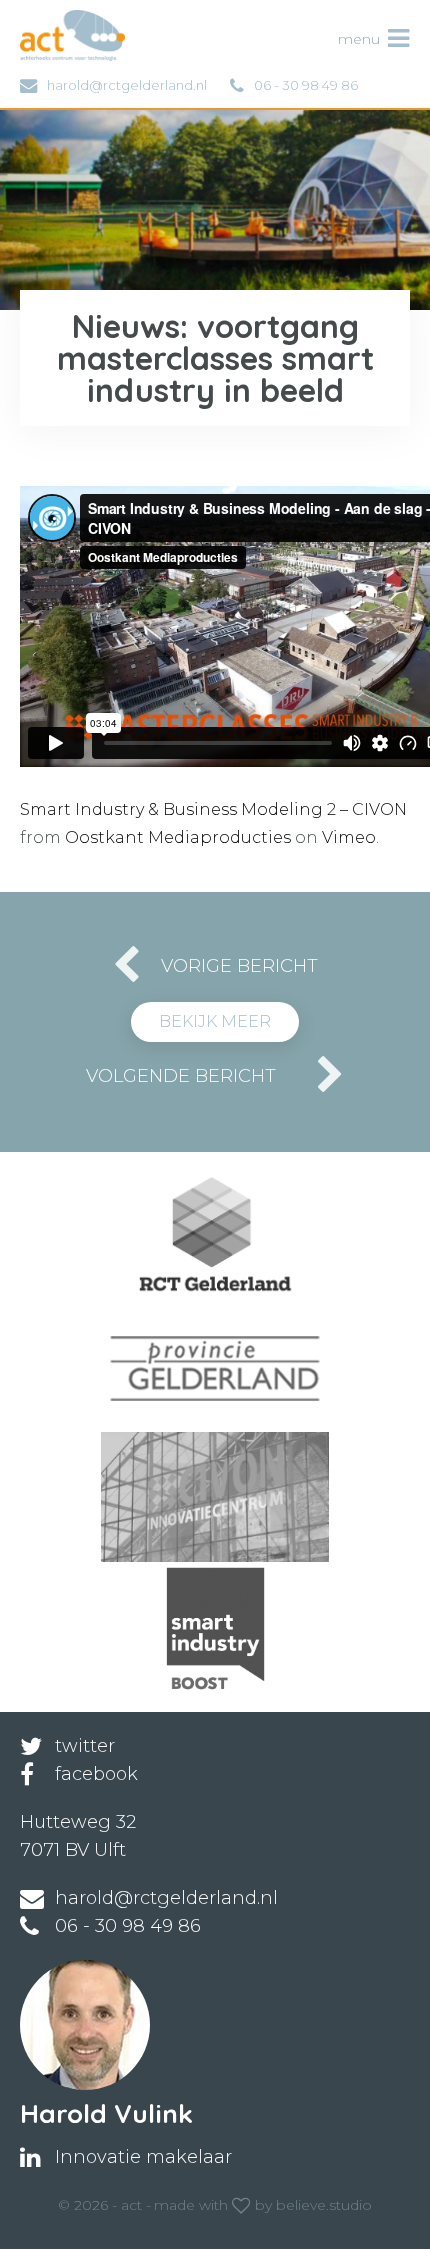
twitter (85, 1746)
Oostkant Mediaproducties (178, 837)
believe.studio (324, 2205)
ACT (53, 20)
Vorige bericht (239, 966)
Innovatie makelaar (143, 2157)
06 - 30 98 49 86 (306, 85)
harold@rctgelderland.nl (127, 85)
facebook (96, 1774)
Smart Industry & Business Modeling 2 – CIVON (213, 809)
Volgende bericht (181, 1076)
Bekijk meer (215, 1021)
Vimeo (349, 837)
